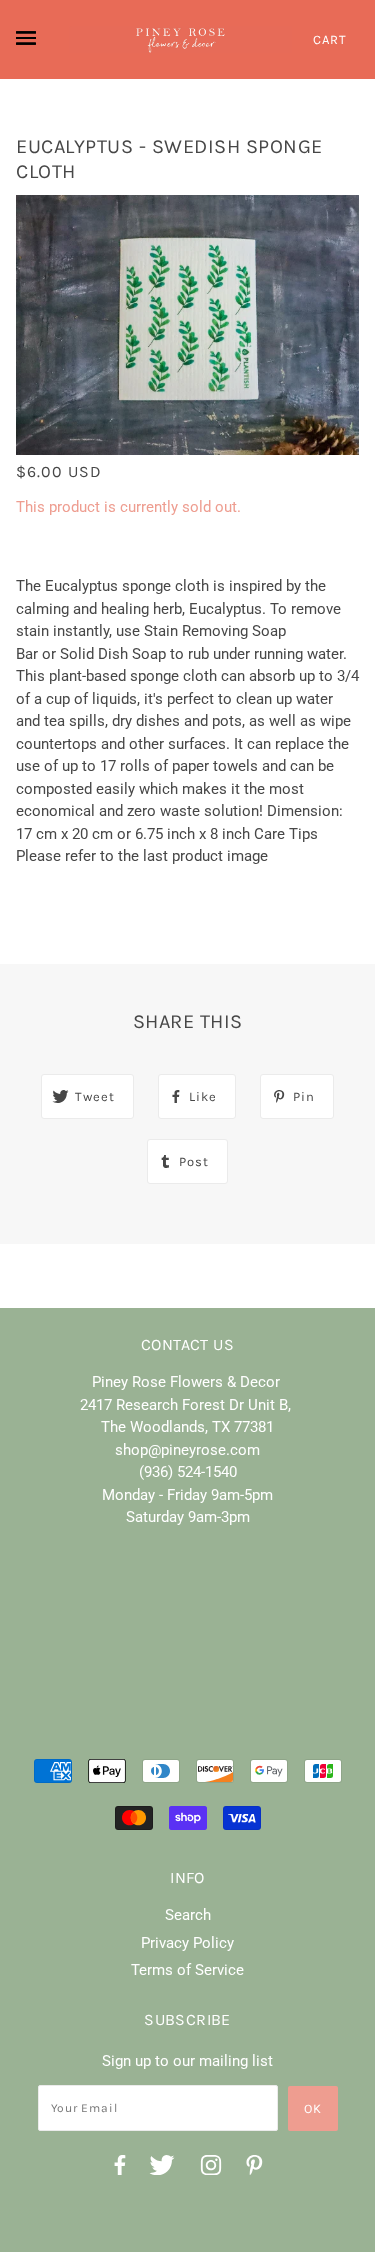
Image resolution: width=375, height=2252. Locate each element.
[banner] (180, 40)
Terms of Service (187, 1970)
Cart (330, 39)
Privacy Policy (187, 1943)
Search (188, 1915)
